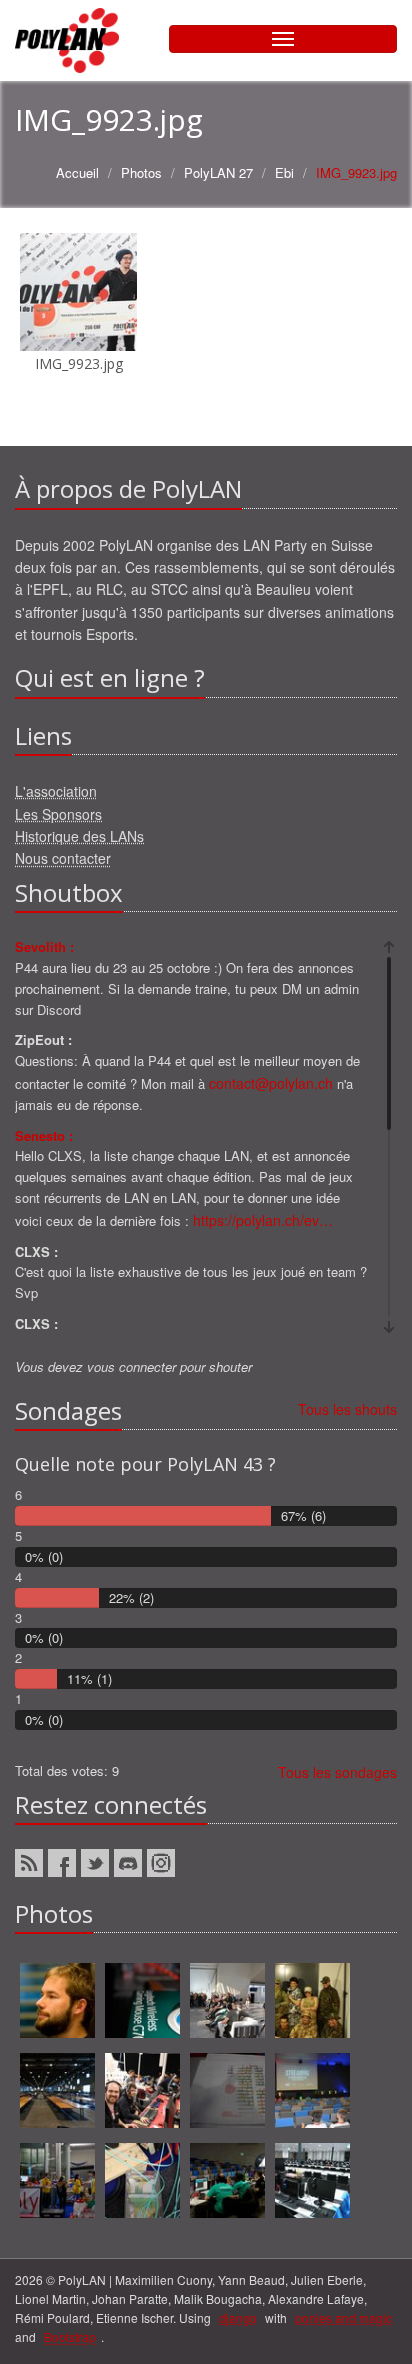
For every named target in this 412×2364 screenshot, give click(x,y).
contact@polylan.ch (271, 1083)
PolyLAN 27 (218, 172)
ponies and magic (343, 2317)
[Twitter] (95, 1863)
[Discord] (128, 1863)
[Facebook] (62, 1863)
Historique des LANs (79, 836)
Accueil (77, 172)
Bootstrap (70, 2336)
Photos (141, 172)
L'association (56, 791)
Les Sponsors (58, 814)
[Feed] (29, 1863)
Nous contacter (63, 858)
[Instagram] (161, 1863)
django (238, 2317)
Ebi (284, 172)
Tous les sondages (337, 1772)
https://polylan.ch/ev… (263, 1220)
